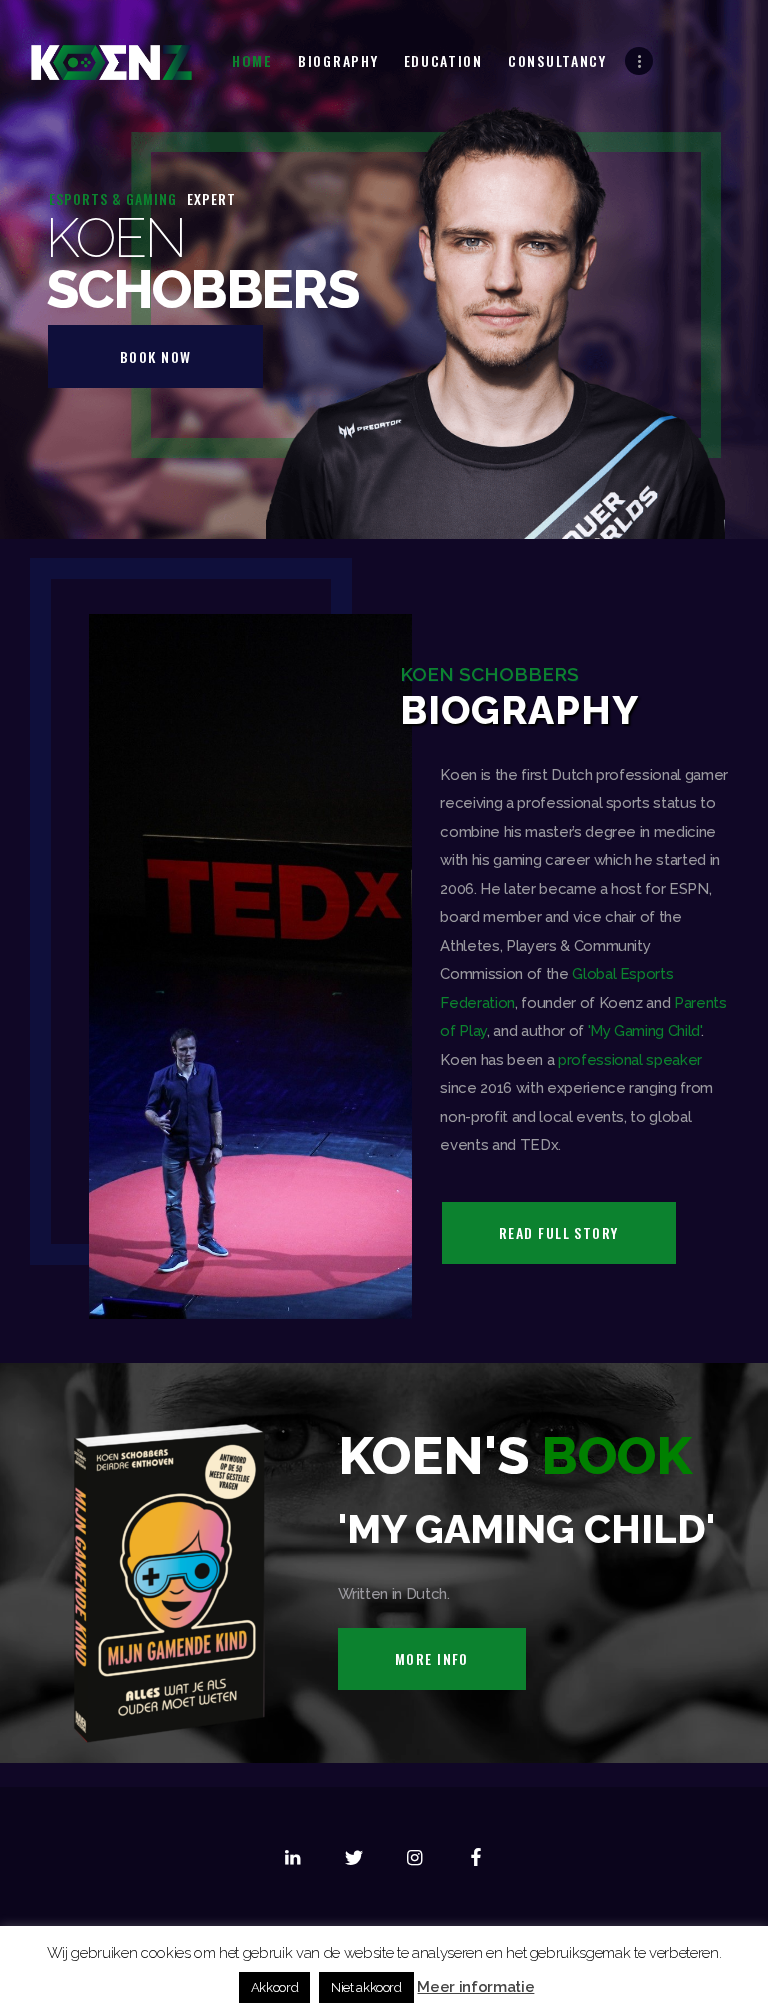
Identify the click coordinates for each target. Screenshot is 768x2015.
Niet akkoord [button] (366, 1987)
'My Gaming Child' (644, 1031)
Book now (156, 356)
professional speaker (630, 1060)
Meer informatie (475, 1987)
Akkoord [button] (275, 1987)
